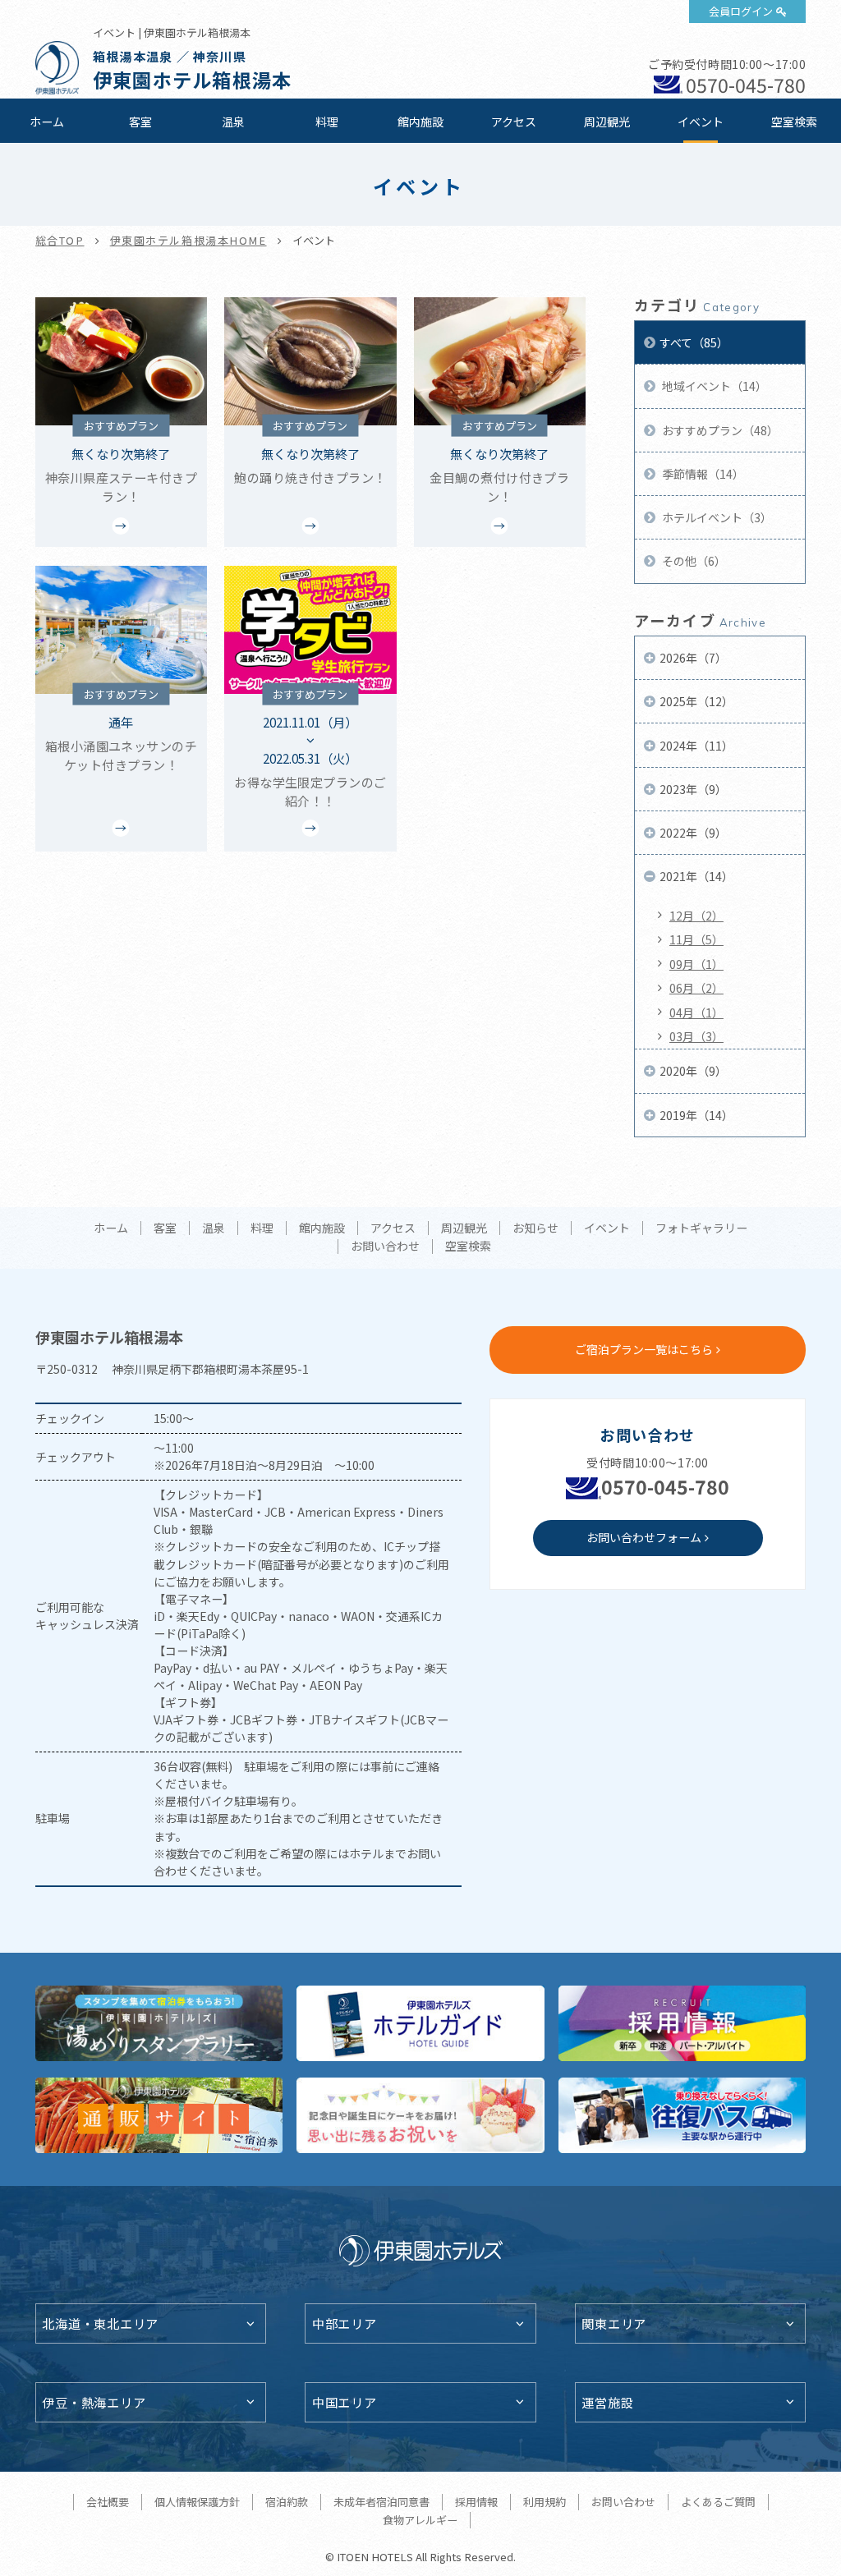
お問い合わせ (385, 1247)
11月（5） (696, 939)
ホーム (47, 122)
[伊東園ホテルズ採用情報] (682, 2023)
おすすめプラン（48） (719, 430)
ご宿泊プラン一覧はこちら (644, 1349)
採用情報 (476, 2502)
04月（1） (696, 1012)
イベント (701, 122)
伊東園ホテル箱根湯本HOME (188, 240)
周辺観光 (607, 122)
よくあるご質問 (718, 2502)
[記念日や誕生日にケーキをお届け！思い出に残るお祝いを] (420, 2115)
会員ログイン (741, 11)
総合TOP (60, 240)
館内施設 (420, 122)
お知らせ (535, 1228)
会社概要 (108, 2502)
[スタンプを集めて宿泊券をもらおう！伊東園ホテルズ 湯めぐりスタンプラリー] (159, 2023)
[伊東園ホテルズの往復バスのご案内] (682, 2115)
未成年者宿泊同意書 (381, 2502)
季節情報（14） (702, 474)
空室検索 (794, 122)
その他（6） (693, 561)
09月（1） (696, 964)
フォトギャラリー (701, 1228)
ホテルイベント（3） (716, 517)
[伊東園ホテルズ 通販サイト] (159, 2115)
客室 (140, 122)
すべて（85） (694, 342)
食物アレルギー (420, 2520)
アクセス (514, 122)
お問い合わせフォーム (644, 1537)
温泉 (233, 122)
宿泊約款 (287, 2502)
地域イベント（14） (713, 386)
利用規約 (545, 2502)
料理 (327, 122)
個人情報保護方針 (197, 2502)
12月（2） (696, 916)
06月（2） (696, 988)
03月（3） (696, 1036)
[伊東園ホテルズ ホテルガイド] (420, 2023)
